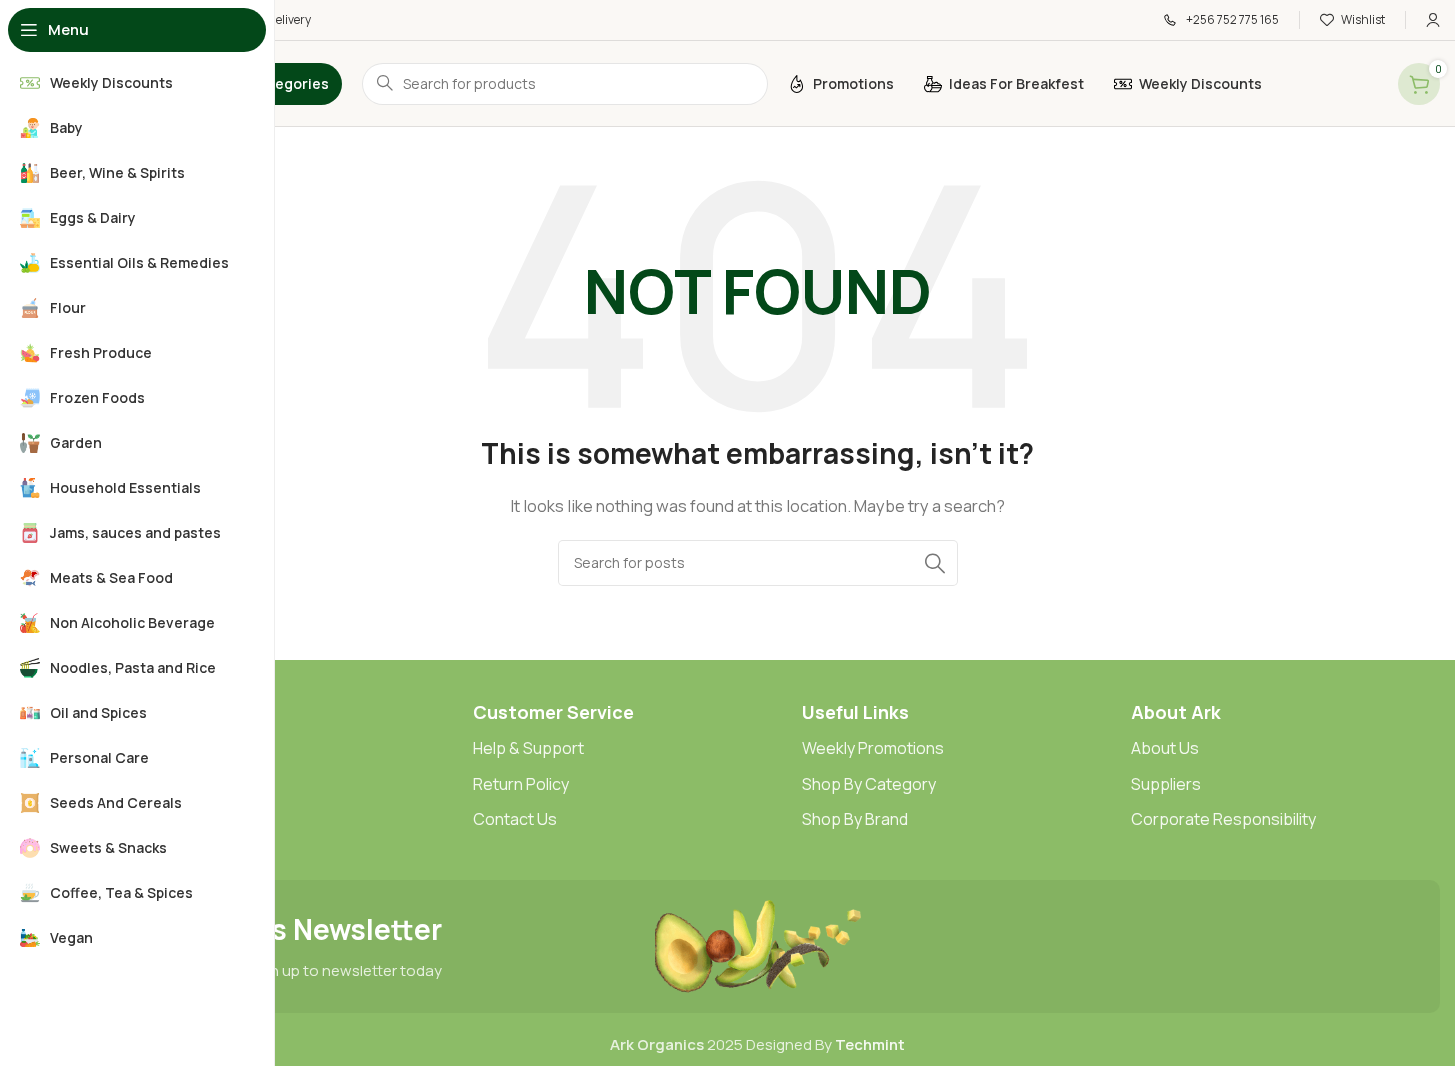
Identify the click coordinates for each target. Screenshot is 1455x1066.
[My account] (1433, 20)
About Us (1165, 748)
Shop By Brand (855, 819)
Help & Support (528, 748)
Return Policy (521, 784)
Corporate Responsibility (1223, 819)
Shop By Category (869, 784)
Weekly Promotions (873, 748)
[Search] (935, 563)
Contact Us (515, 819)
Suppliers (1166, 784)
